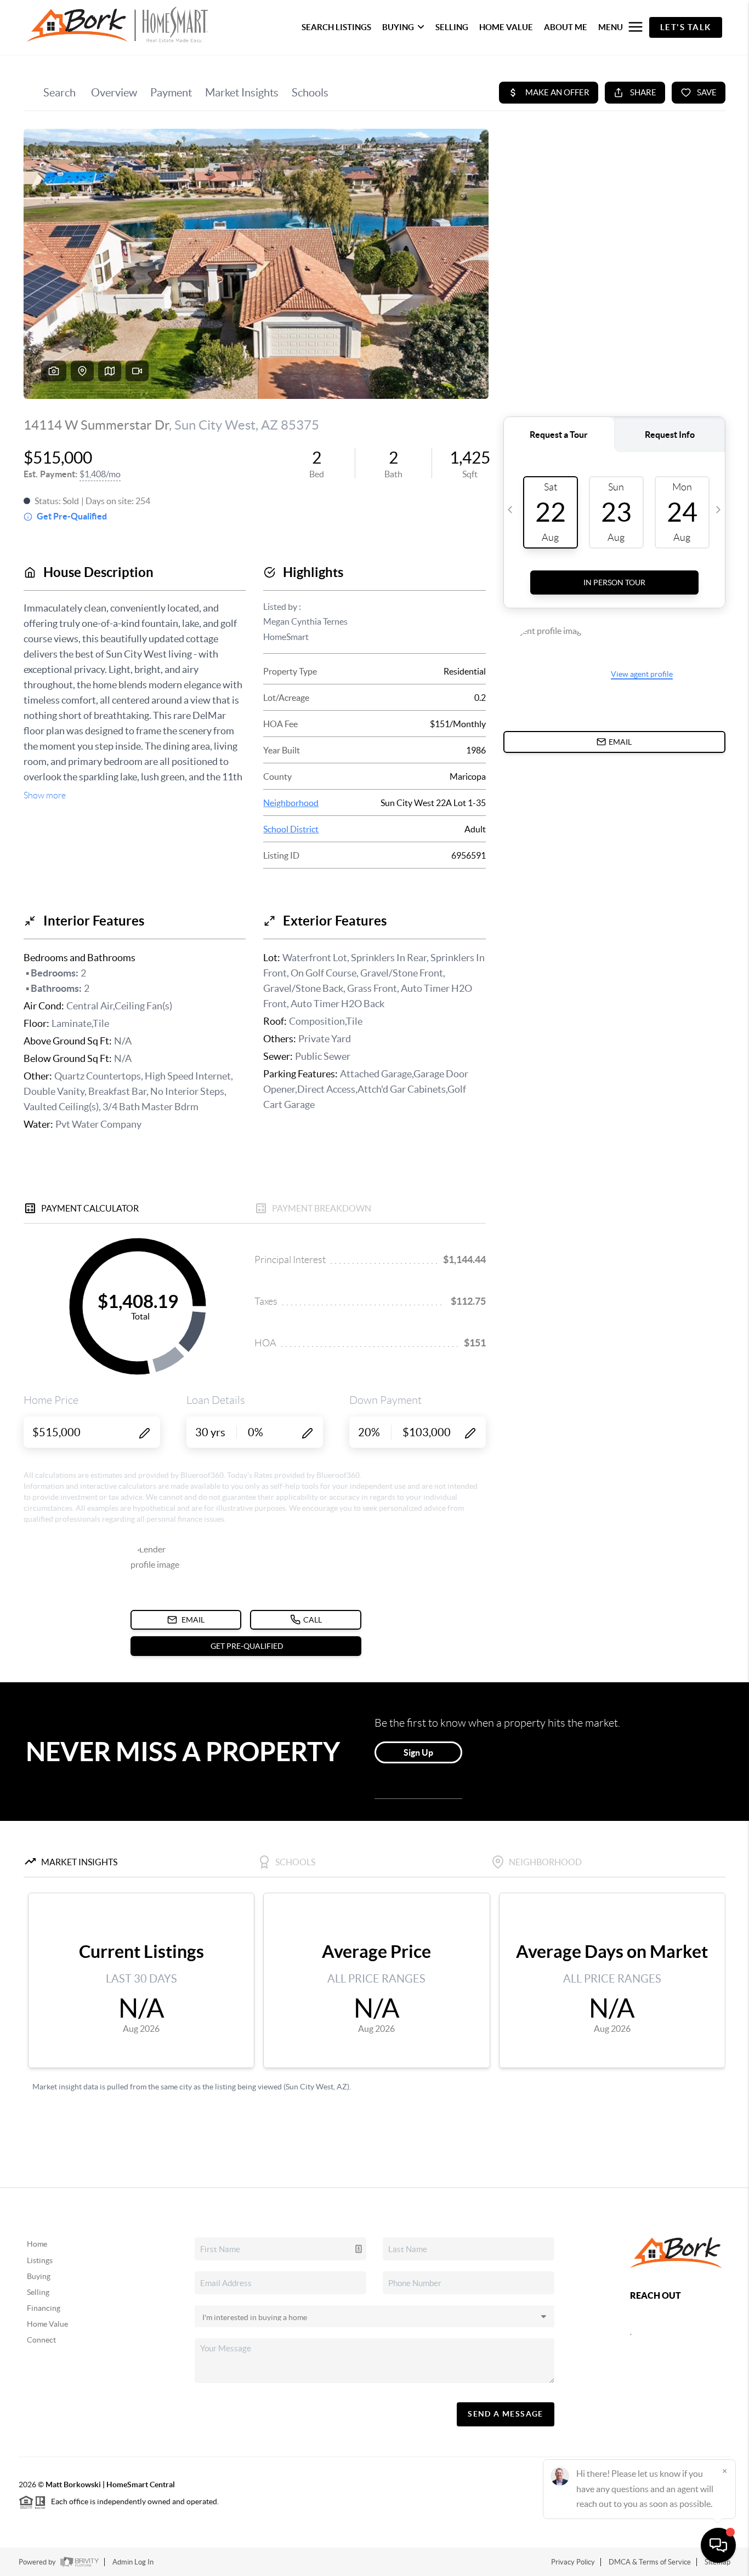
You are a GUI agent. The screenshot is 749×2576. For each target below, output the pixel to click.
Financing (44, 2308)
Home (37, 2244)
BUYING (398, 27)
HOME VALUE (506, 27)
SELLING (452, 27)
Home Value (47, 2324)
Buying (39, 2276)
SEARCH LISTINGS (336, 27)
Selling (38, 2292)
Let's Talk (686, 27)
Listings (40, 2260)
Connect (41, 2340)
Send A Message (506, 2414)
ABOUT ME (566, 27)
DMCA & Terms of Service (650, 2562)
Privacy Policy (573, 2562)
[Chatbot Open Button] (718, 2545)
